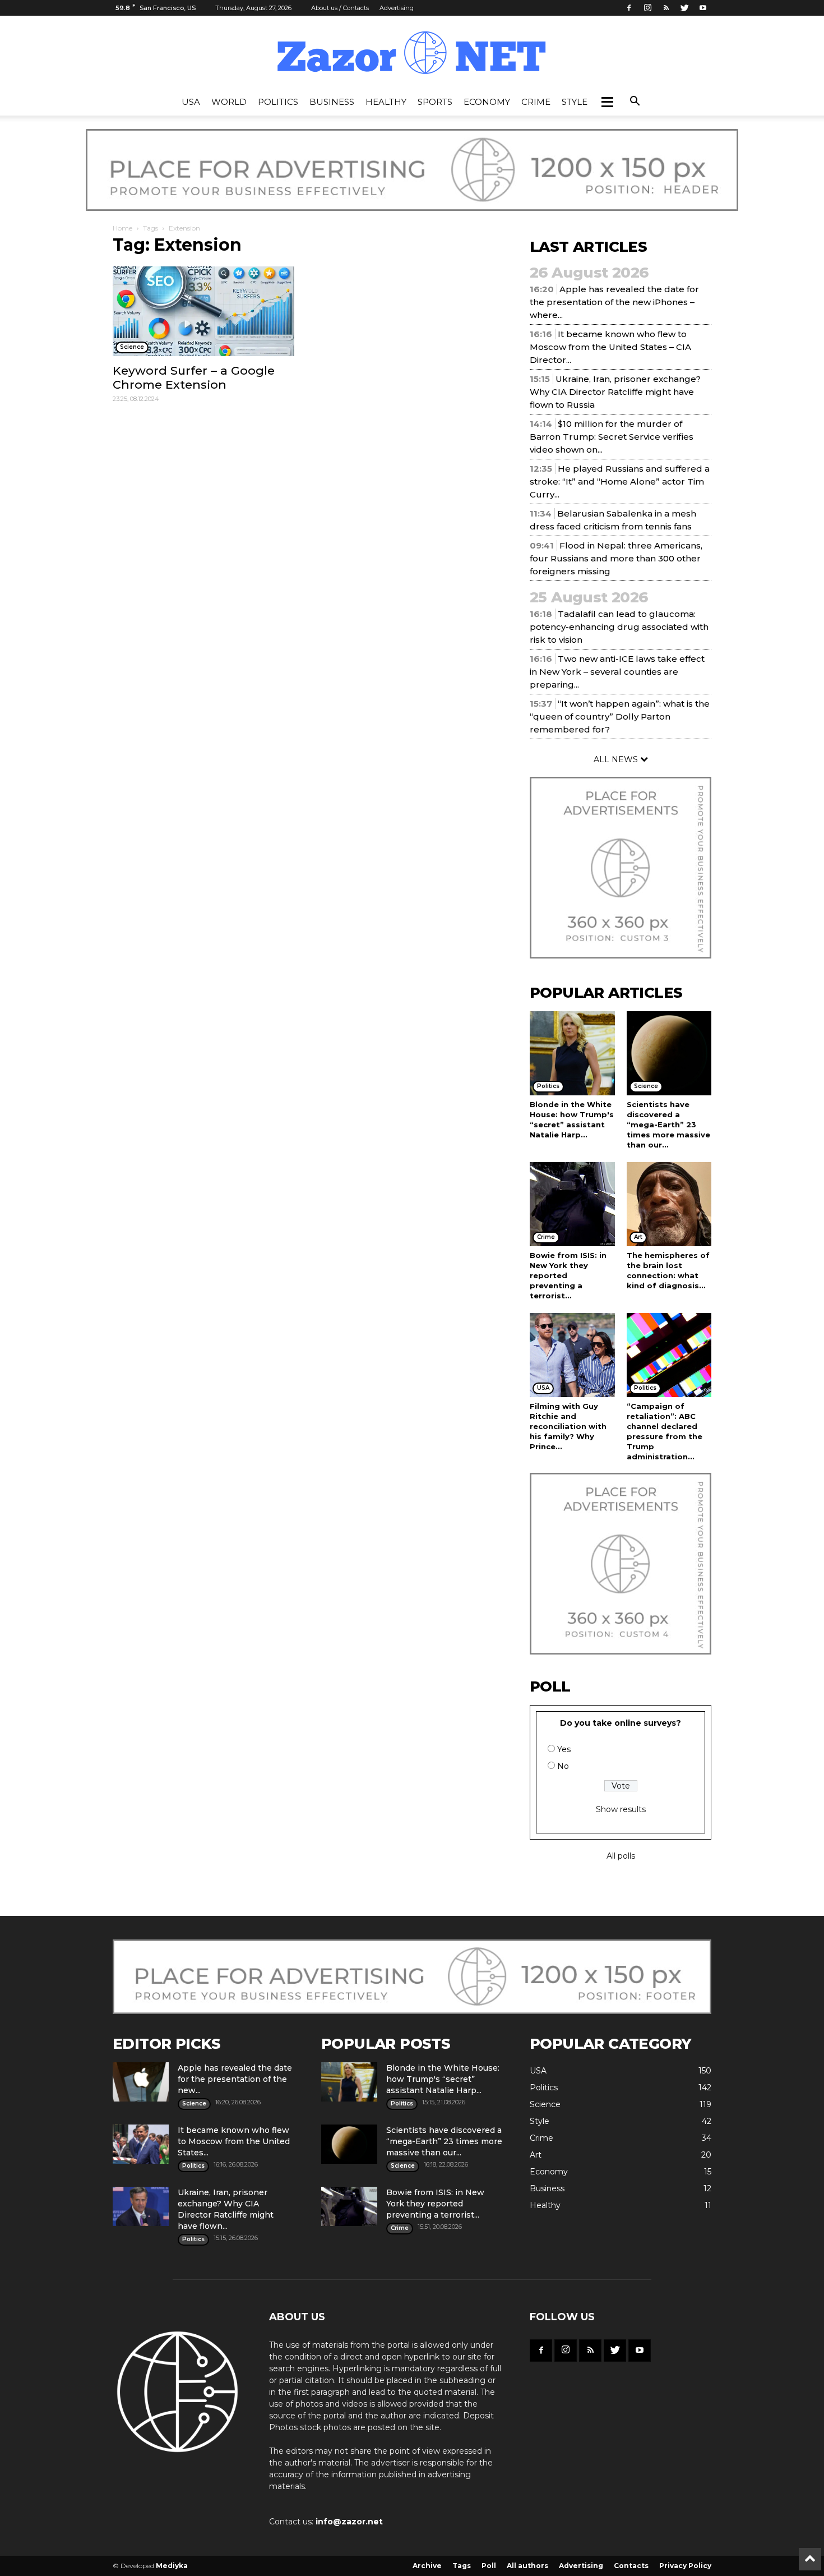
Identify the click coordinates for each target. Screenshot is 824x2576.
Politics (278, 102)
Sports (435, 102)
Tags (151, 228)
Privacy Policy (685, 2566)
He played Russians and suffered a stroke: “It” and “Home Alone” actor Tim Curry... (620, 481)
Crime (536, 102)
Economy (487, 102)
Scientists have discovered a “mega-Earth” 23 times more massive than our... (668, 1125)
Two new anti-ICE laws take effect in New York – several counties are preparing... (617, 672)
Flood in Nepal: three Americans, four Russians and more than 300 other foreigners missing (616, 558)
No (563, 1766)
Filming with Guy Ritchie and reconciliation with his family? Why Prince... (568, 1426)
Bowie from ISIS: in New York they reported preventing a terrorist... (435, 2204)
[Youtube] (703, 8)
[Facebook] (629, 8)
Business (332, 102)
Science (545, 2104)
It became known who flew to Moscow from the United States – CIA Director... (610, 347)
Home (122, 228)
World (229, 102)
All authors (527, 2566)
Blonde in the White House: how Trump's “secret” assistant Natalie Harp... (443, 2079)
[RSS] (666, 8)
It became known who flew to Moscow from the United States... (234, 2141)
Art (536, 2155)
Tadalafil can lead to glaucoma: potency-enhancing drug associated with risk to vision (619, 627)
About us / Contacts (340, 8)
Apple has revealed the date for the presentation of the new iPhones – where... (614, 302)
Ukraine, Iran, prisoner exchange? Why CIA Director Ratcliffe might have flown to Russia (615, 392)
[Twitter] (684, 8)
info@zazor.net (349, 2522)
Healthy (386, 102)
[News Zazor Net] (412, 53)
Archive (427, 2566)
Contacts (631, 2566)
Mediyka (172, 2566)
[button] (607, 102)
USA (191, 102)
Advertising (397, 8)
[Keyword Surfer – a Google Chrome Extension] (203, 311)
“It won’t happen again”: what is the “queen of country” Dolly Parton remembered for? (620, 716)
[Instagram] (647, 8)
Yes (564, 1749)
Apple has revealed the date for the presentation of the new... (235, 2079)
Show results (621, 1809)
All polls (621, 1856)
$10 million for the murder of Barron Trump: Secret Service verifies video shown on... (612, 437)
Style (575, 102)
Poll (489, 2566)
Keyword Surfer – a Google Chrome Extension (194, 377)
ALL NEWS (617, 759)
